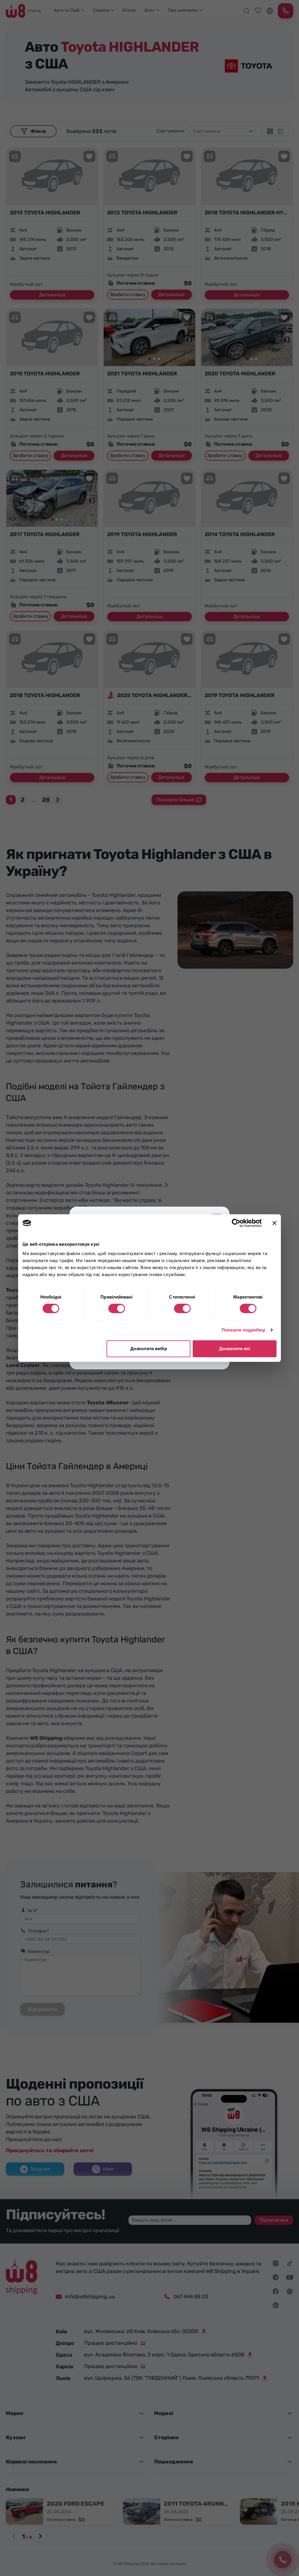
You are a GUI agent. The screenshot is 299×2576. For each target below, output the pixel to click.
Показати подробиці (244, 1330)
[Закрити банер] (274, 1223)
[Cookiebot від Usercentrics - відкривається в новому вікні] (236, 1223)
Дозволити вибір (149, 1349)
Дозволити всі (234, 1349)
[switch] (117, 1308)
